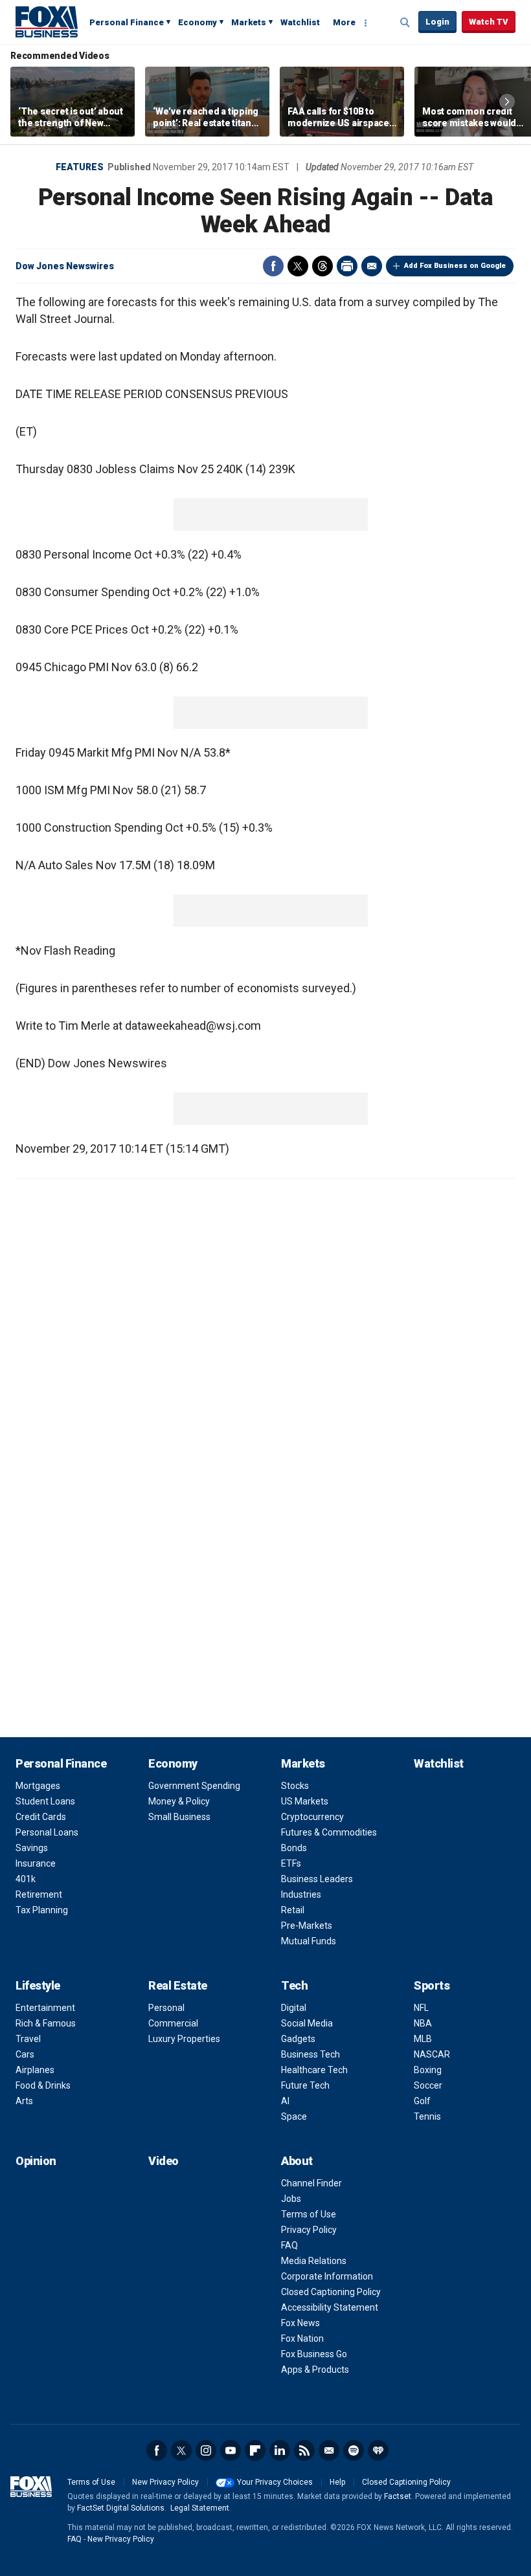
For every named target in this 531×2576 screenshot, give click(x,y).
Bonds (294, 1848)
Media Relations (314, 2261)
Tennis (427, 2116)
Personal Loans (47, 1832)
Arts (24, 2101)
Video (164, 2161)
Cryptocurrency (312, 1817)
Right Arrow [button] (507, 102)
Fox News (300, 2323)
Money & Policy (179, 1801)
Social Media (307, 2023)
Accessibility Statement (330, 2307)
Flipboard (255, 2450)
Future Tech (305, 2085)
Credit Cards (41, 1817)
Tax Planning (42, 1910)
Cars (25, 2054)
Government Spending (194, 1786)
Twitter (298, 266)
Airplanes (35, 2070)
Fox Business (47, 21)
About (297, 2161)
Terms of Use (309, 2214)
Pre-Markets (307, 1926)
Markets (249, 22)
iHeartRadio (378, 2450)
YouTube (231, 2450)
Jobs (291, 2199)
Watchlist (300, 22)
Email (372, 266)
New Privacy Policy (165, 2482)
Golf (422, 2101)
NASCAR (432, 2054)
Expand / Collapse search (405, 23)
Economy (198, 22)
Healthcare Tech (314, 2070)
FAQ (289, 2245)
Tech (294, 1985)
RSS (304, 2450)
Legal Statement (200, 2508)
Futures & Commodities (329, 1832)
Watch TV (489, 22)
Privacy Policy (309, 2230)
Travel (28, 2039)
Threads (322, 266)
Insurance (36, 1863)
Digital (294, 2008)
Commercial (173, 2023)
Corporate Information (327, 2276)
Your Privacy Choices (275, 2482)
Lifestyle (38, 1985)
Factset (398, 2496)
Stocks (295, 1786)
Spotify (354, 2450)
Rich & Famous (46, 2023)
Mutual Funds (309, 1941)
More (344, 22)
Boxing (428, 2070)
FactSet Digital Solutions (121, 2508)
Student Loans (45, 1801)
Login (437, 22)
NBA (423, 2023)
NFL (421, 2008)
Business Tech (311, 2054)
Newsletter (329, 2450)
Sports (432, 1985)
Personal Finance (127, 22)
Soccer (428, 2085)
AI (285, 2101)
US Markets (305, 1801)
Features (80, 167)
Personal (166, 2008)
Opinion (36, 2161)
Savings (32, 1848)
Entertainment (45, 2008)
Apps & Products (315, 2370)
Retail (293, 1910)
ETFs (291, 1863)
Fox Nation (302, 2338)
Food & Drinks (43, 2085)
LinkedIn (280, 2450)
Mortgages (38, 1786)
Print (347, 266)
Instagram (206, 2450)
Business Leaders (317, 1879)
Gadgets (298, 2039)
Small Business (179, 1817)
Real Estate (178, 1985)
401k (26, 1879)
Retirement (39, 1894)
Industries (301, 1894)
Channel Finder (311, 2183)
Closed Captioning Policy (331, 2292)
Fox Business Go (314, 2354)
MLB (423, 2039)
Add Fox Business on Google (455, 266)
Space (294, 2116)
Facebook (273, 266)
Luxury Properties (184, 2039)
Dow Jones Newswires (65, 266)
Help (337, 2482)
